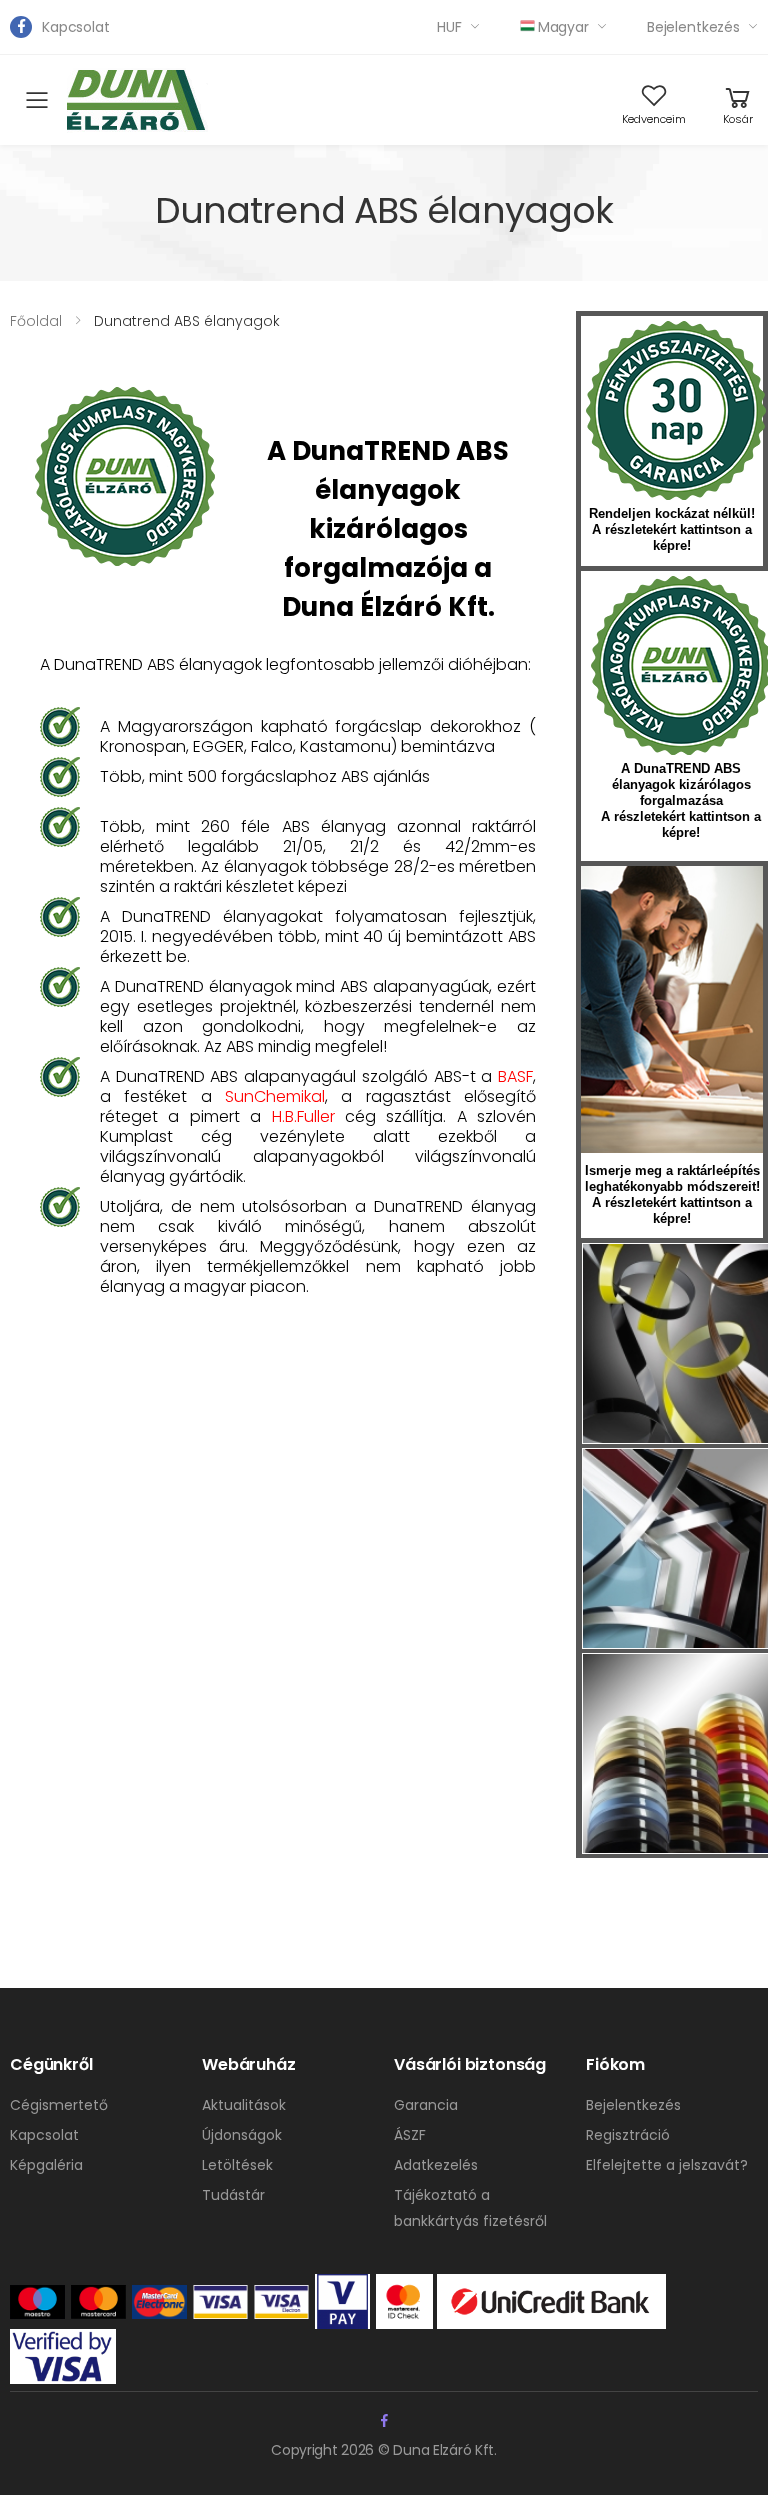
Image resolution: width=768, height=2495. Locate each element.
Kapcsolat (76, 27)
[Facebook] (21, 27)
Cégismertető (59, 2105)
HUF (449, 27)
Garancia (426, 2105)
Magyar (563, 27)
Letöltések (237, 2165)
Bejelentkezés (693, 27)
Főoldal (36, 321)
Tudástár (233, 2195)
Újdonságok (242, 2135)
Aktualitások (244, 2105)
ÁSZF (410, 2135)
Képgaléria (46, 2165)
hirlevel (672, 1009)
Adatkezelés (436, 2165)
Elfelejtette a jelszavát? (667, 2165)
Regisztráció (628, 2135)
